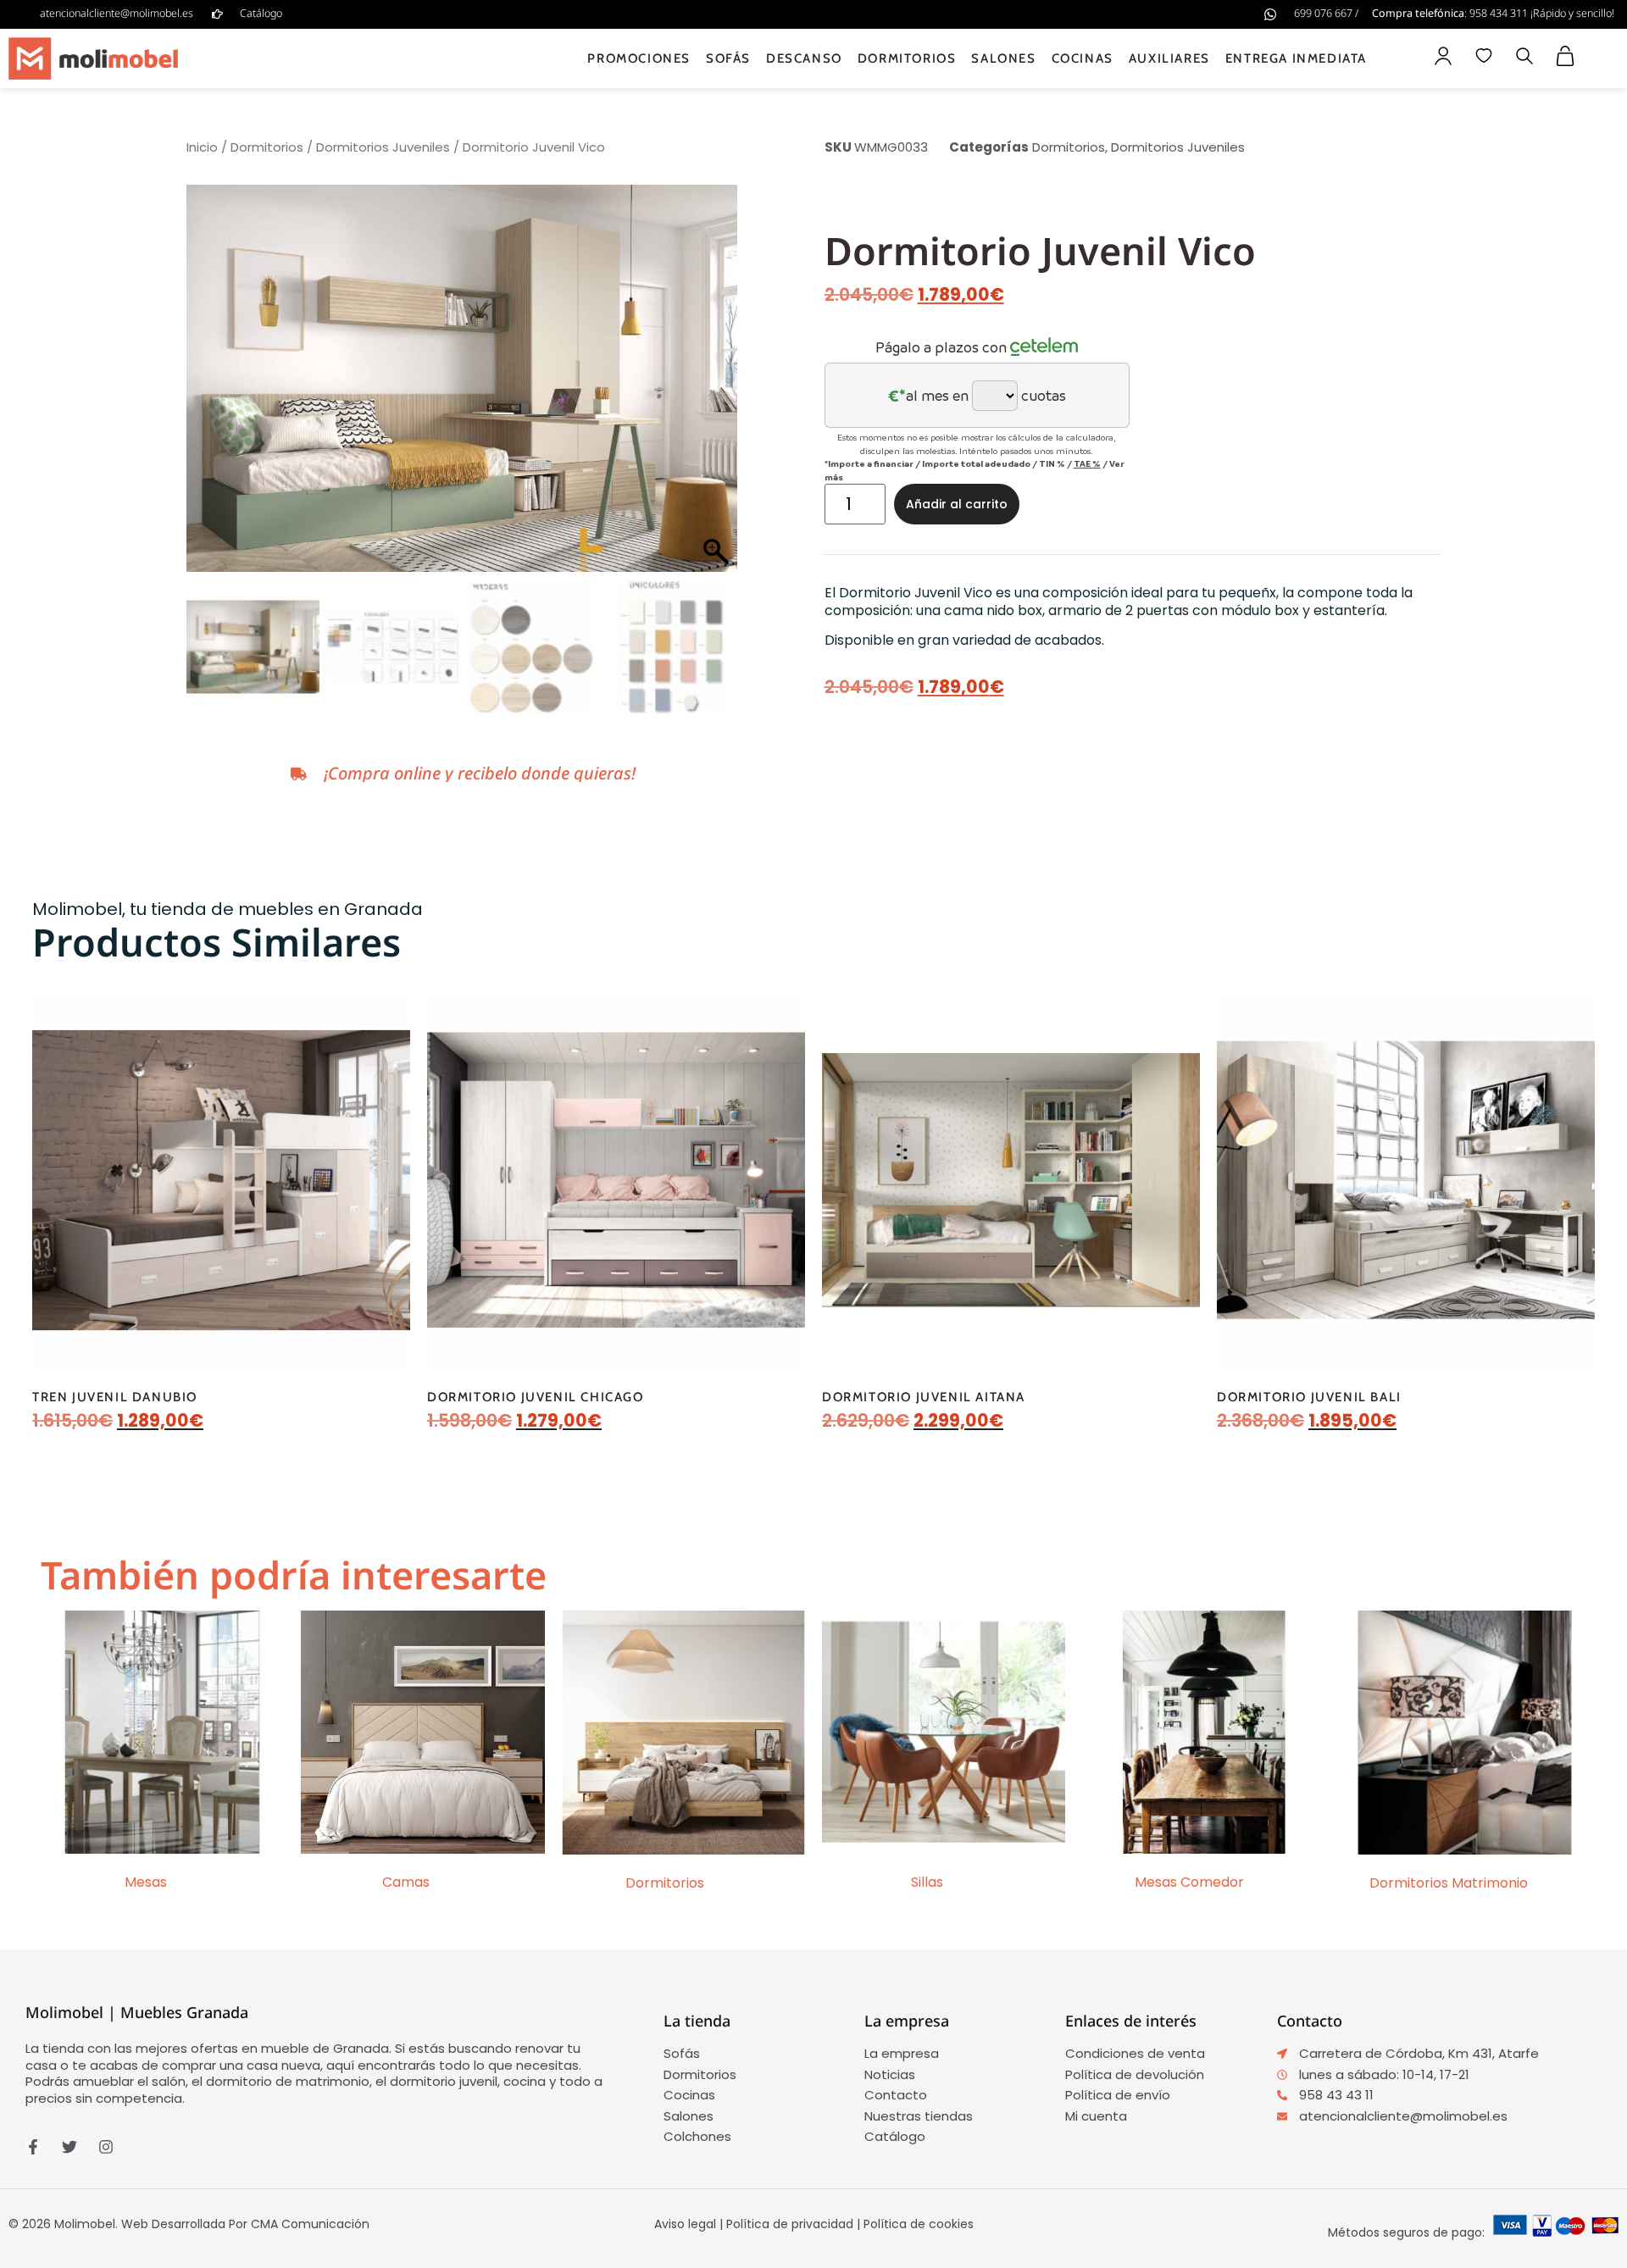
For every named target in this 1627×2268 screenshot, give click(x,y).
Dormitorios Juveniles (383, 147)
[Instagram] (106, 2147)
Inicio (202, 147)
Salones (1003, 58)
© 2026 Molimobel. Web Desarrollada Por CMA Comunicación (189, 2224)
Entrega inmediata (1296, 58)
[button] (1524, 58)
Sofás (728, 58)
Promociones (639, 58)
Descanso (804, 58)
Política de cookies (919, 2224)
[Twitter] (69, 2147)
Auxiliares (1169, 58)
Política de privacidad (790, 2224)
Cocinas (1083, 58)
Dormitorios (907, 58)
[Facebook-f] (33, 2147)
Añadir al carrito (957, 504)
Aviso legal (685, 2224)
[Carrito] (1565, 56)
